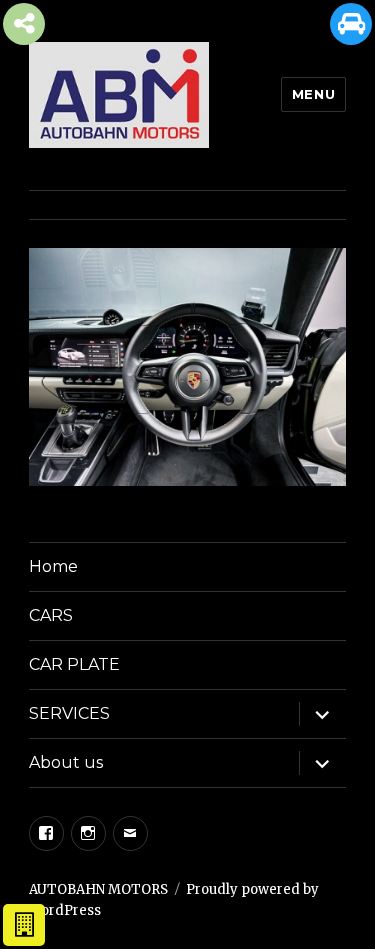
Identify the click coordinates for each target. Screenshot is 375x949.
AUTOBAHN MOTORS (98, 889)
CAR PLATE (74, 664)
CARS (51, 615)
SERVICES (69, 713)
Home (53, 566)
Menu (313, 94)
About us (66, 762)
